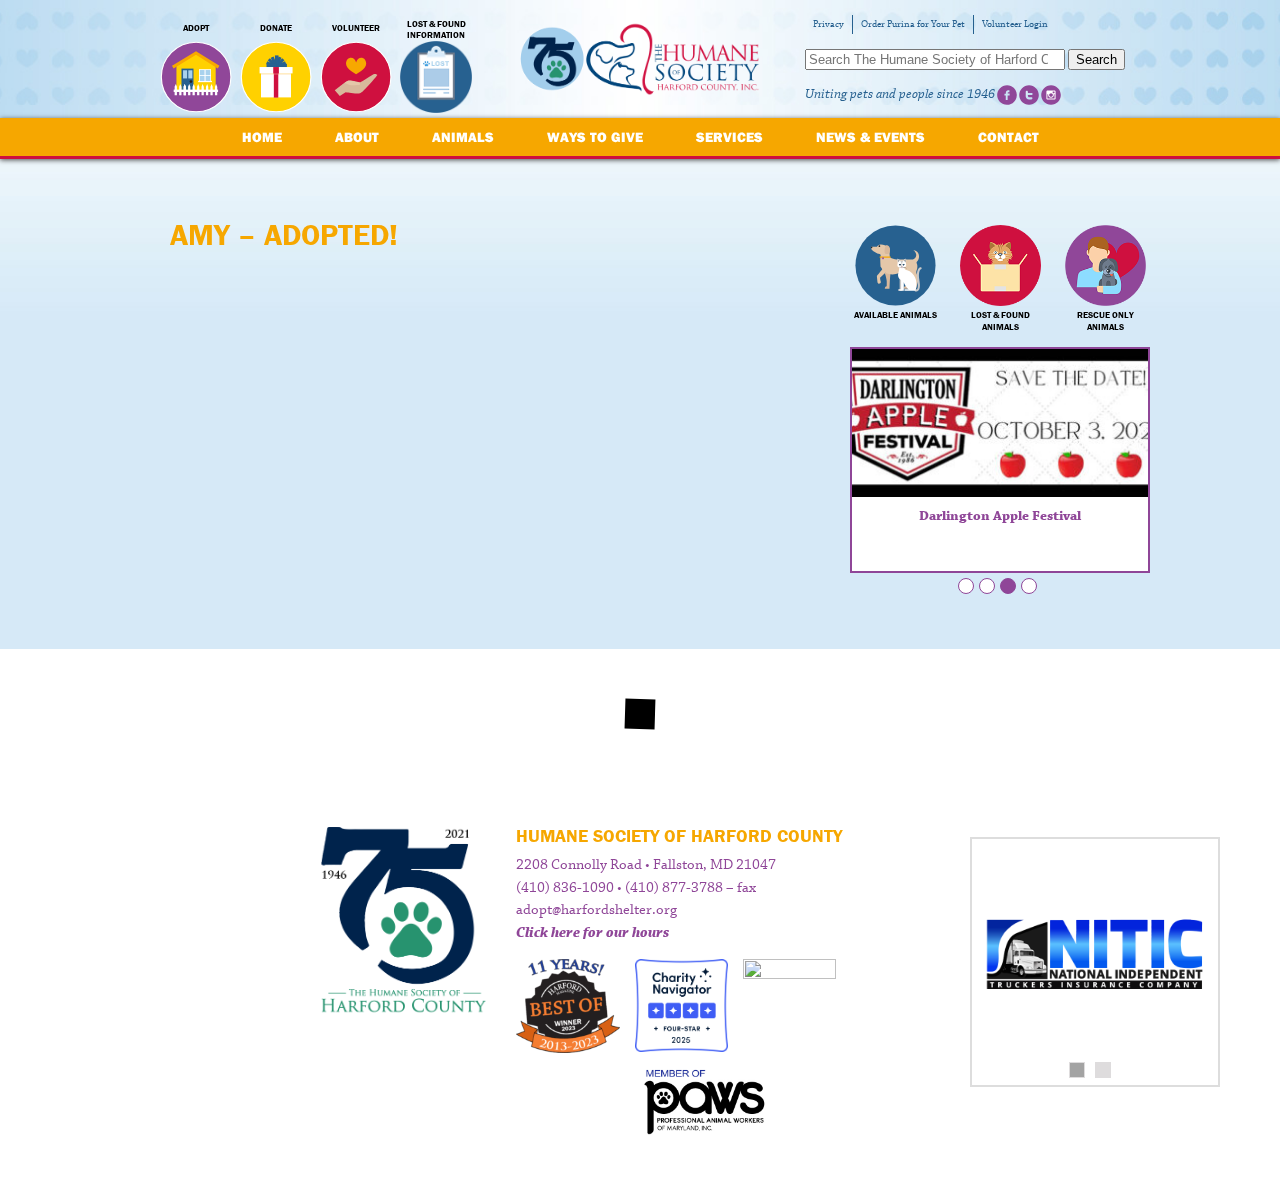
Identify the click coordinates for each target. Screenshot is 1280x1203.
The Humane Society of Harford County (640, 59)
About (357, 137)
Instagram (1051, 95)
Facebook (1007, 95)
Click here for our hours (592, 933)
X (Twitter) (1029, 95)
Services (729, 137)
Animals (463, 137)
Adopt (196, 28)
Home (262, 137)
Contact (1008, 137)
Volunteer (356, 28)
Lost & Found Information (436, 30)
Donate (276, 28)
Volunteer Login (1015, 24)
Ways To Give (595, 137)
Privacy (828, 24)
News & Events (870, 137)
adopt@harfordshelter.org (596, 910)
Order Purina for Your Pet (913, 24)
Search (1096, 59)
